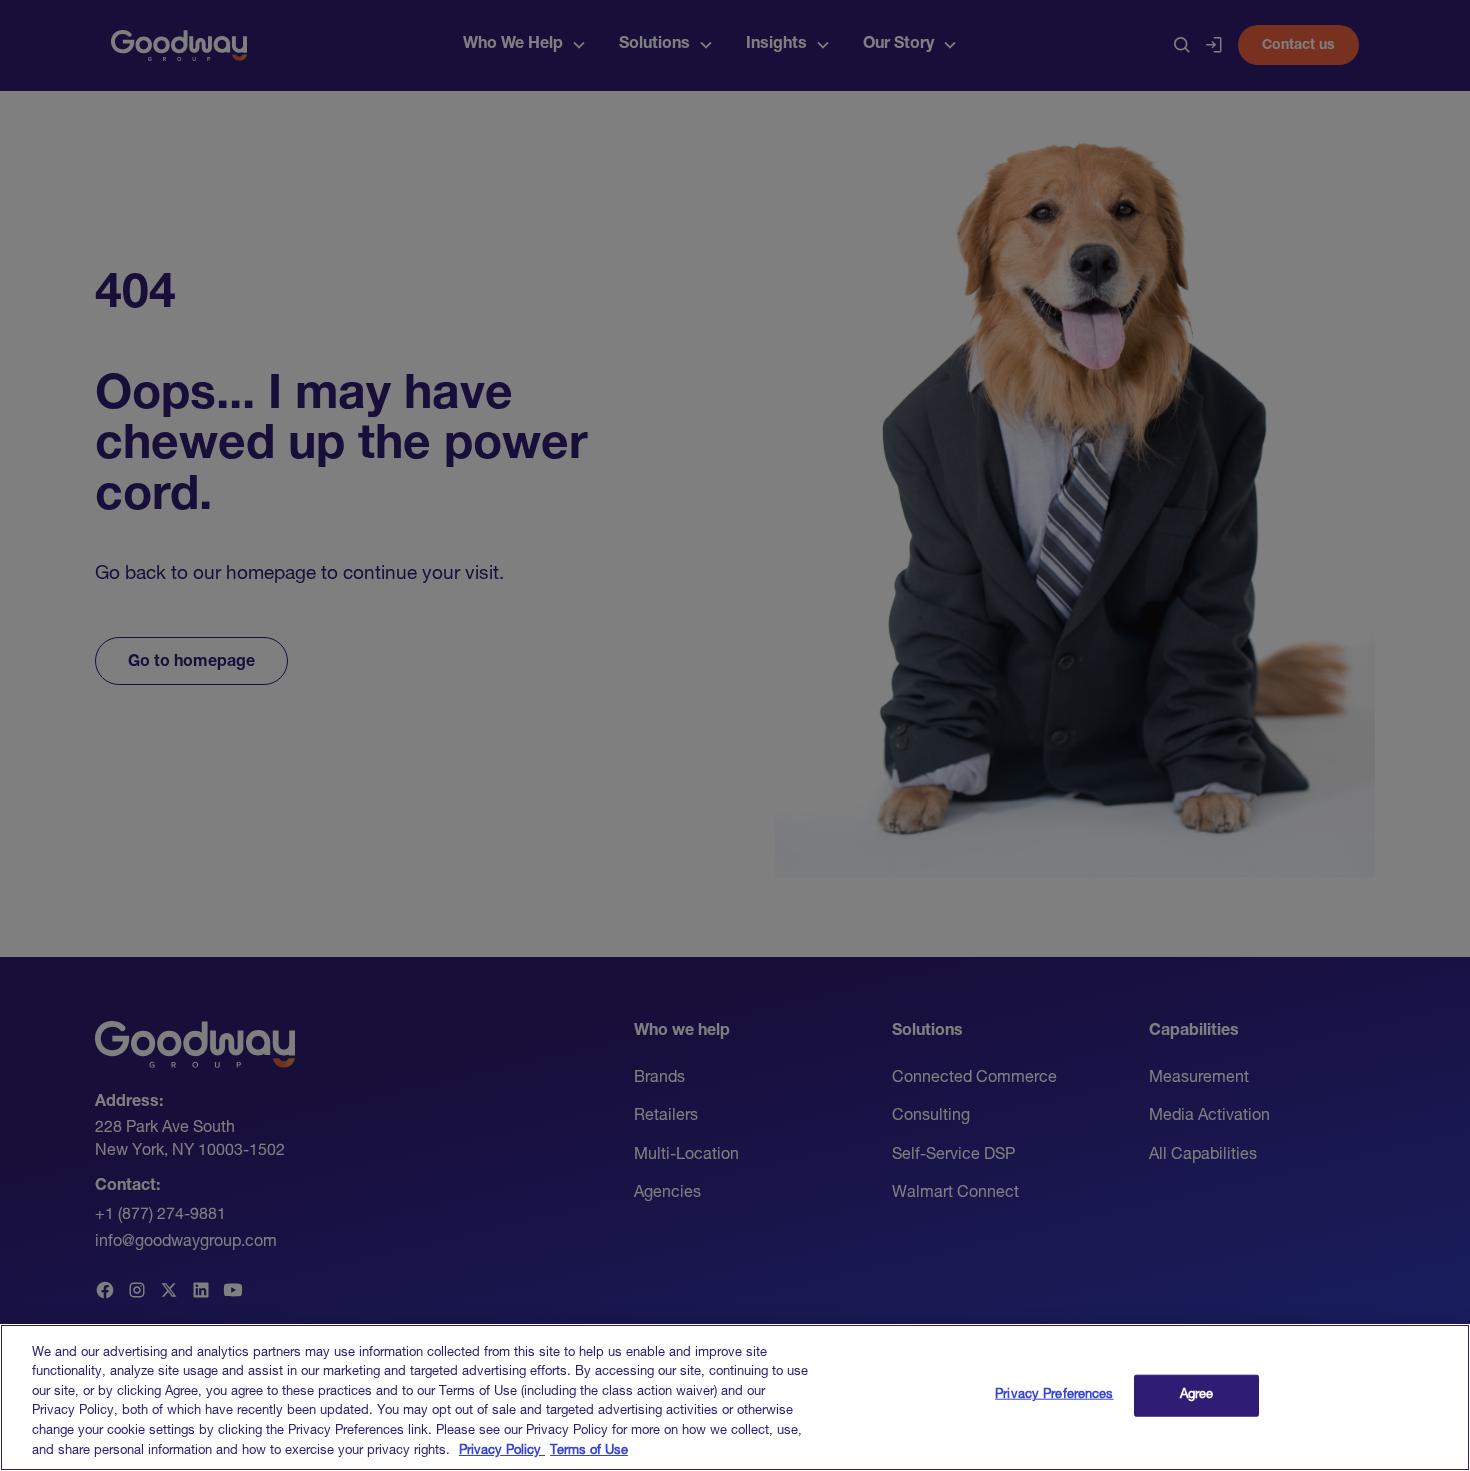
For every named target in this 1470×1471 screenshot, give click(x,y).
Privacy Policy (502, 1450)
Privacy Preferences (1054, 1395)
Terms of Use (589, 1450)
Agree (1197, 1395)
